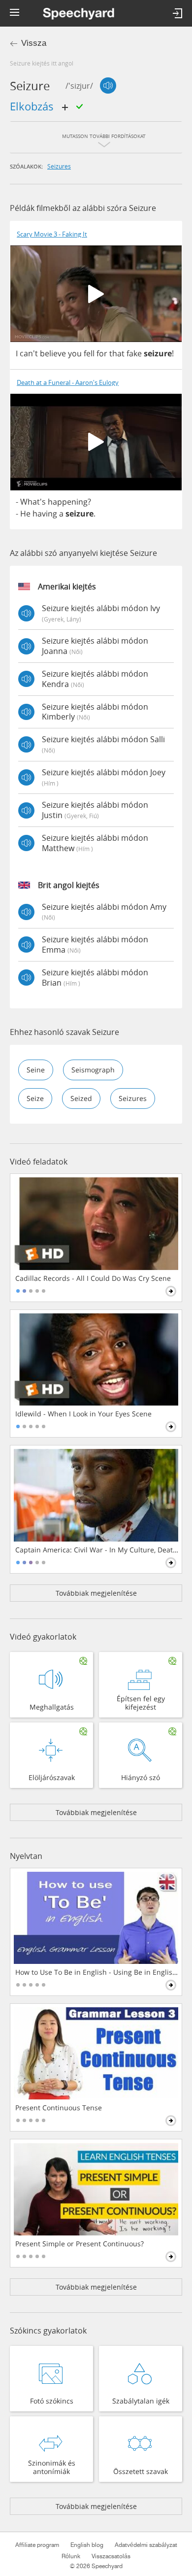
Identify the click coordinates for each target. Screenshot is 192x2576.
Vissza (34, 43)
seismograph (93, 1070)
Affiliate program (37, 2545)
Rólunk (71, 2556)
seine (36, 1070)
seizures (59, 166)
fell (89, 353)
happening (68, 502)
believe (53, 353)
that (117, 353)
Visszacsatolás (111, 2556)
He (25, 514)
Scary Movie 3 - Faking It (52, 234)
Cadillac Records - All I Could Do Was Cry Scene (93, 1278)
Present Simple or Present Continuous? (80, 2244)
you (75, 353)
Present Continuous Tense (59, 2108)
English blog (87, 2545)
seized (81, 1098)
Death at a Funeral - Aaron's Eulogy (68, 383)
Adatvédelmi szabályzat (146, 2545)
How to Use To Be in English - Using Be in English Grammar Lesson (97, 1972)
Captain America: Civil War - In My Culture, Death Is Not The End (97, 1550)
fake (134, 353)
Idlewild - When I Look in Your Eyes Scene (83, 1414)
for (102, 353)
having (45, 514)
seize (35, 1098)
